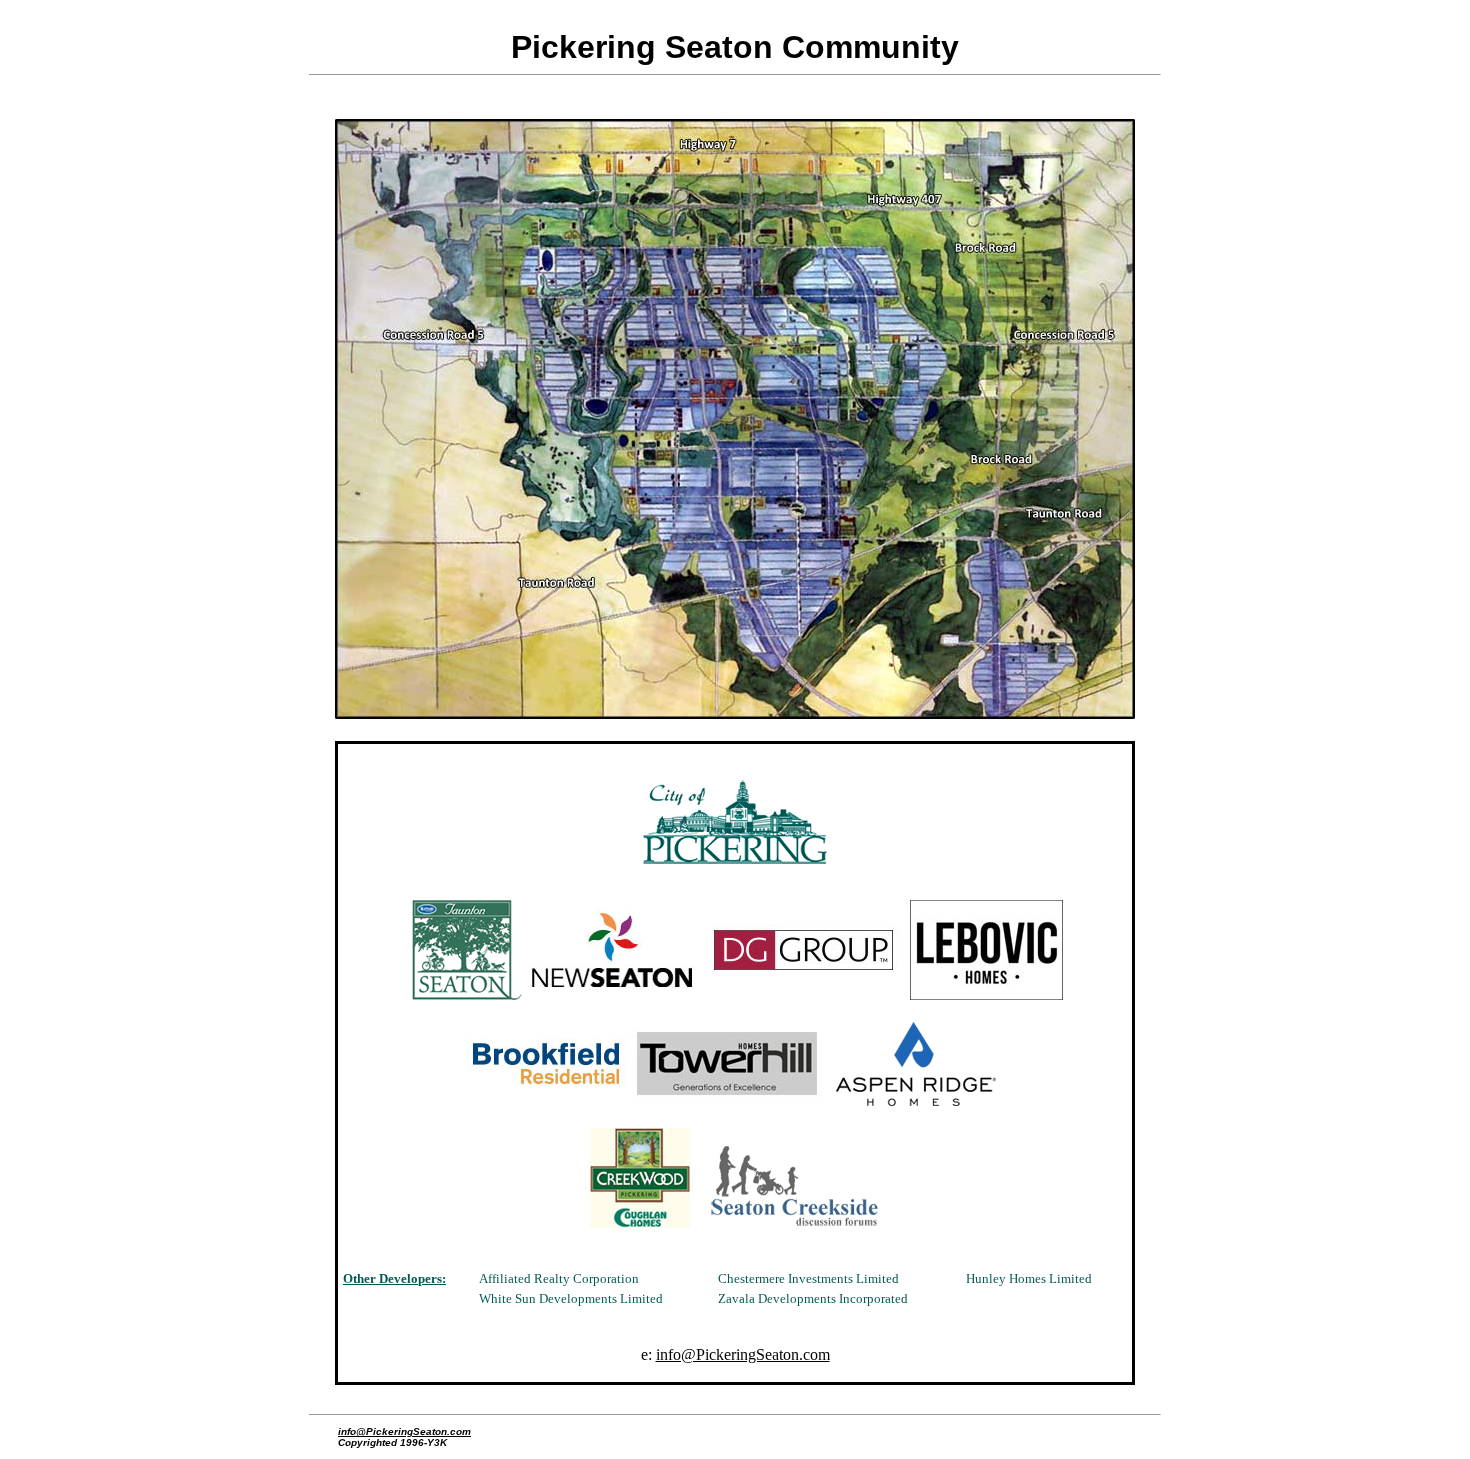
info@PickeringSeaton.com (743, 1354)
